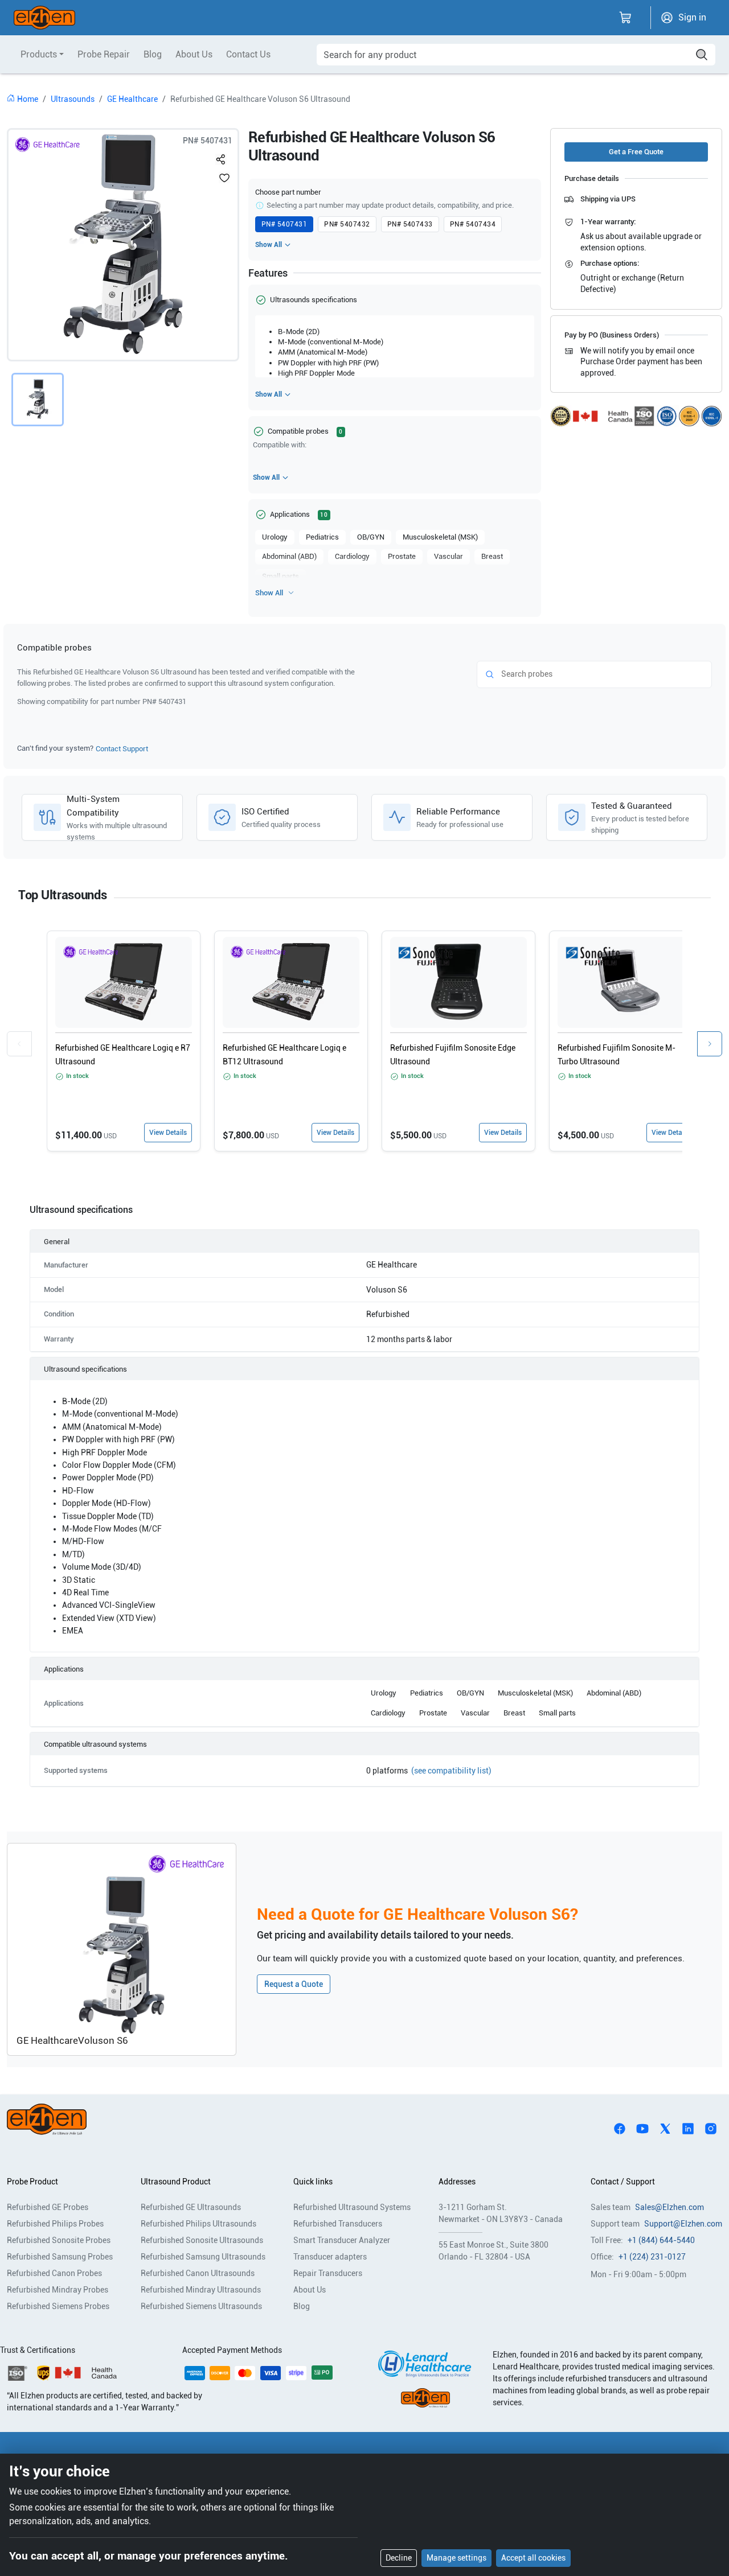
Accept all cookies (533, 2558)
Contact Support (122, 749)
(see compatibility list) (451, 1771)
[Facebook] (620, 2128)
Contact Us (248, 54)
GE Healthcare (132, 99)
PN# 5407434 (473, 224)
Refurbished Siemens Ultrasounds (201, 2306)
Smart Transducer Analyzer (342, 2240)
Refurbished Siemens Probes (58, 2306)
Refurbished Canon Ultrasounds (198, 2273)
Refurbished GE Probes (48, 2207)
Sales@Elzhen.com (669, 2207)
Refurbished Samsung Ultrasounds (203, 2257)
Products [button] (39, 54)
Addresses (457, 2182)
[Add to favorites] (224, 178)
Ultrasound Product (176, 2182)
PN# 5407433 (410, 224)
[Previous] (19, 1044)
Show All (269, 245)
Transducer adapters (330, 2257)
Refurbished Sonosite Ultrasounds (202, 2240)
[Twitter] (665, 2128)
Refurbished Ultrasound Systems (352, 2207)
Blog (153, 54)
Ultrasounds (73, 99)
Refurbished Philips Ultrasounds (198, 2224)
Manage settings (456, 2558)
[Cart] (625, 18)
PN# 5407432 (347, 224)
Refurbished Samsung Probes (60, 2257)
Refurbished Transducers (338, 2224)
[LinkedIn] (688, 2128)
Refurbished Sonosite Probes (59, 2240)
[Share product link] (221, 157)
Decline (399, 2558)
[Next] (710, 1044)
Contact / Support (623, 2182)
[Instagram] (711, 2128)
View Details (168, 1133)
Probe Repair (104, 54)
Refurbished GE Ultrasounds (191, 2207)
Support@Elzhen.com (683, 2224)
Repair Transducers (328, 2273)
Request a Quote (294, 1984)
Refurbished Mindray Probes (58, 2290)
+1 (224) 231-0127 (652, 2257)
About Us (194, 54)
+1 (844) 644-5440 (661, 2240)
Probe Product (32, 2182)
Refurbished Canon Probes (54, 2273)
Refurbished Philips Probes (55, 2224)
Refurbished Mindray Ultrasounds (201, 2290)
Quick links (313, 2182)
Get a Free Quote (636, 152)
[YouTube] (642, 2128)
